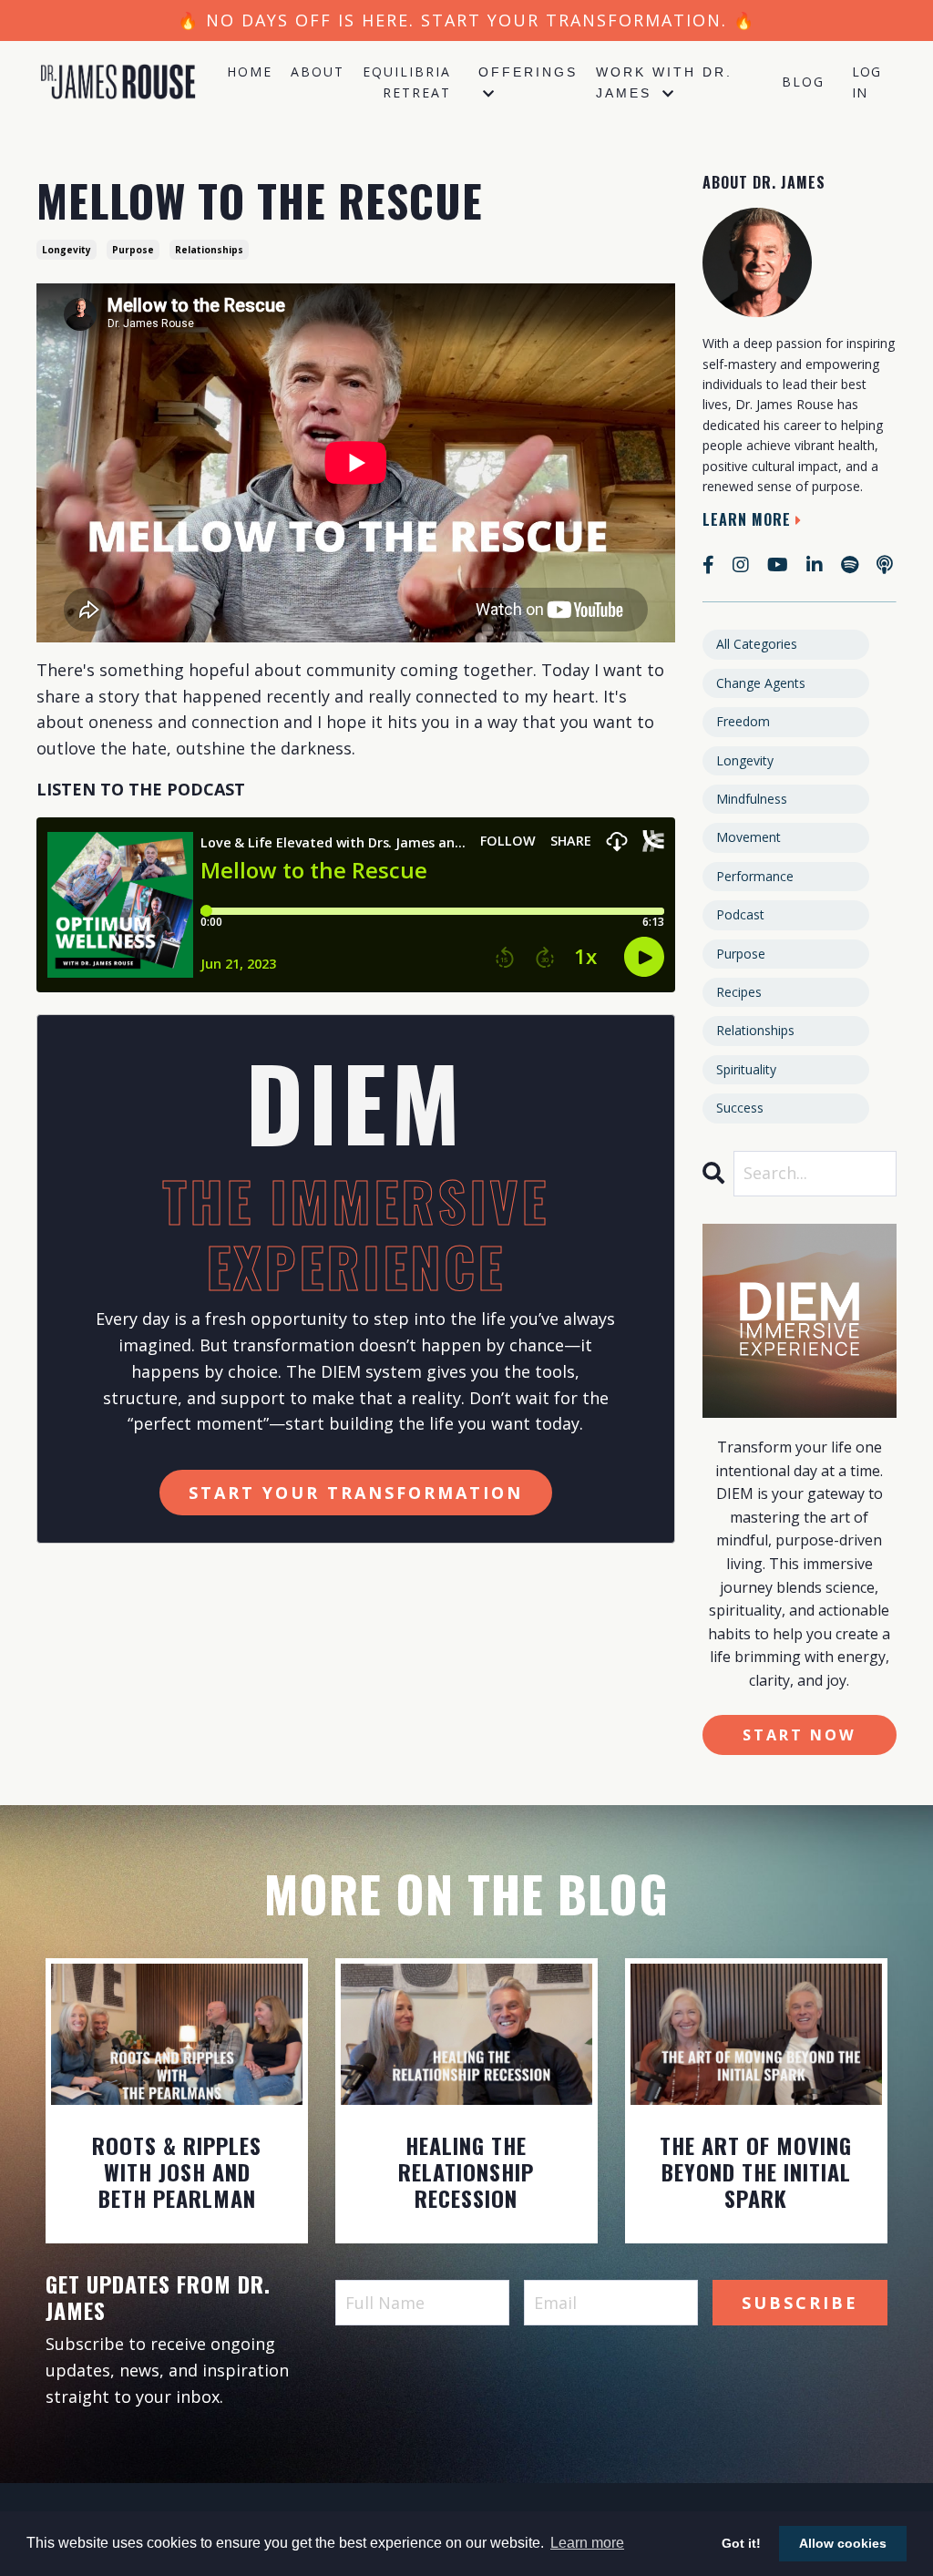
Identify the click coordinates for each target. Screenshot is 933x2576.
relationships (209, 250)
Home (250, 72)
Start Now (800, 1735)
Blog (803, 82)
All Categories (757, 644)
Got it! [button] (741, 2543)
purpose (133, 250)
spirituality (746, 1069)
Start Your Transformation (356, 1493)
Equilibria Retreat (407, 82)
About (318, 72)
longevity (67, 250)
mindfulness (752, 799)
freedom (743, 721)
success (740, 1108)
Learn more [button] (587, 2543)
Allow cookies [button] (843, 2543)
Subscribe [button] (800, 2303)
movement (748, 837)
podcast (740, 914)
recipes (739, 992)
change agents (761, 683)
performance (755, 876)
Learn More (747, 519)
